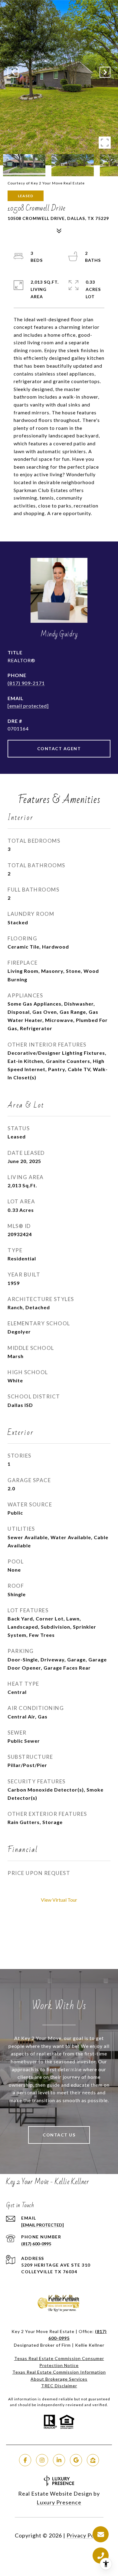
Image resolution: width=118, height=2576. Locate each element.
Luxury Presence (59, 2502)
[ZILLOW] (93, 2460)
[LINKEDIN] (59, 2460)
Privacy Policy (85, 2535)
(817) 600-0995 (36, 2244)
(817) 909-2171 (26, 683)
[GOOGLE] (76, 2460)
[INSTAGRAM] (42, 2460)
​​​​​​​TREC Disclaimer (59, 2386)
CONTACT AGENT (59, 749)
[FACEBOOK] (25, 2460)
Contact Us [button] (59, 2135)
